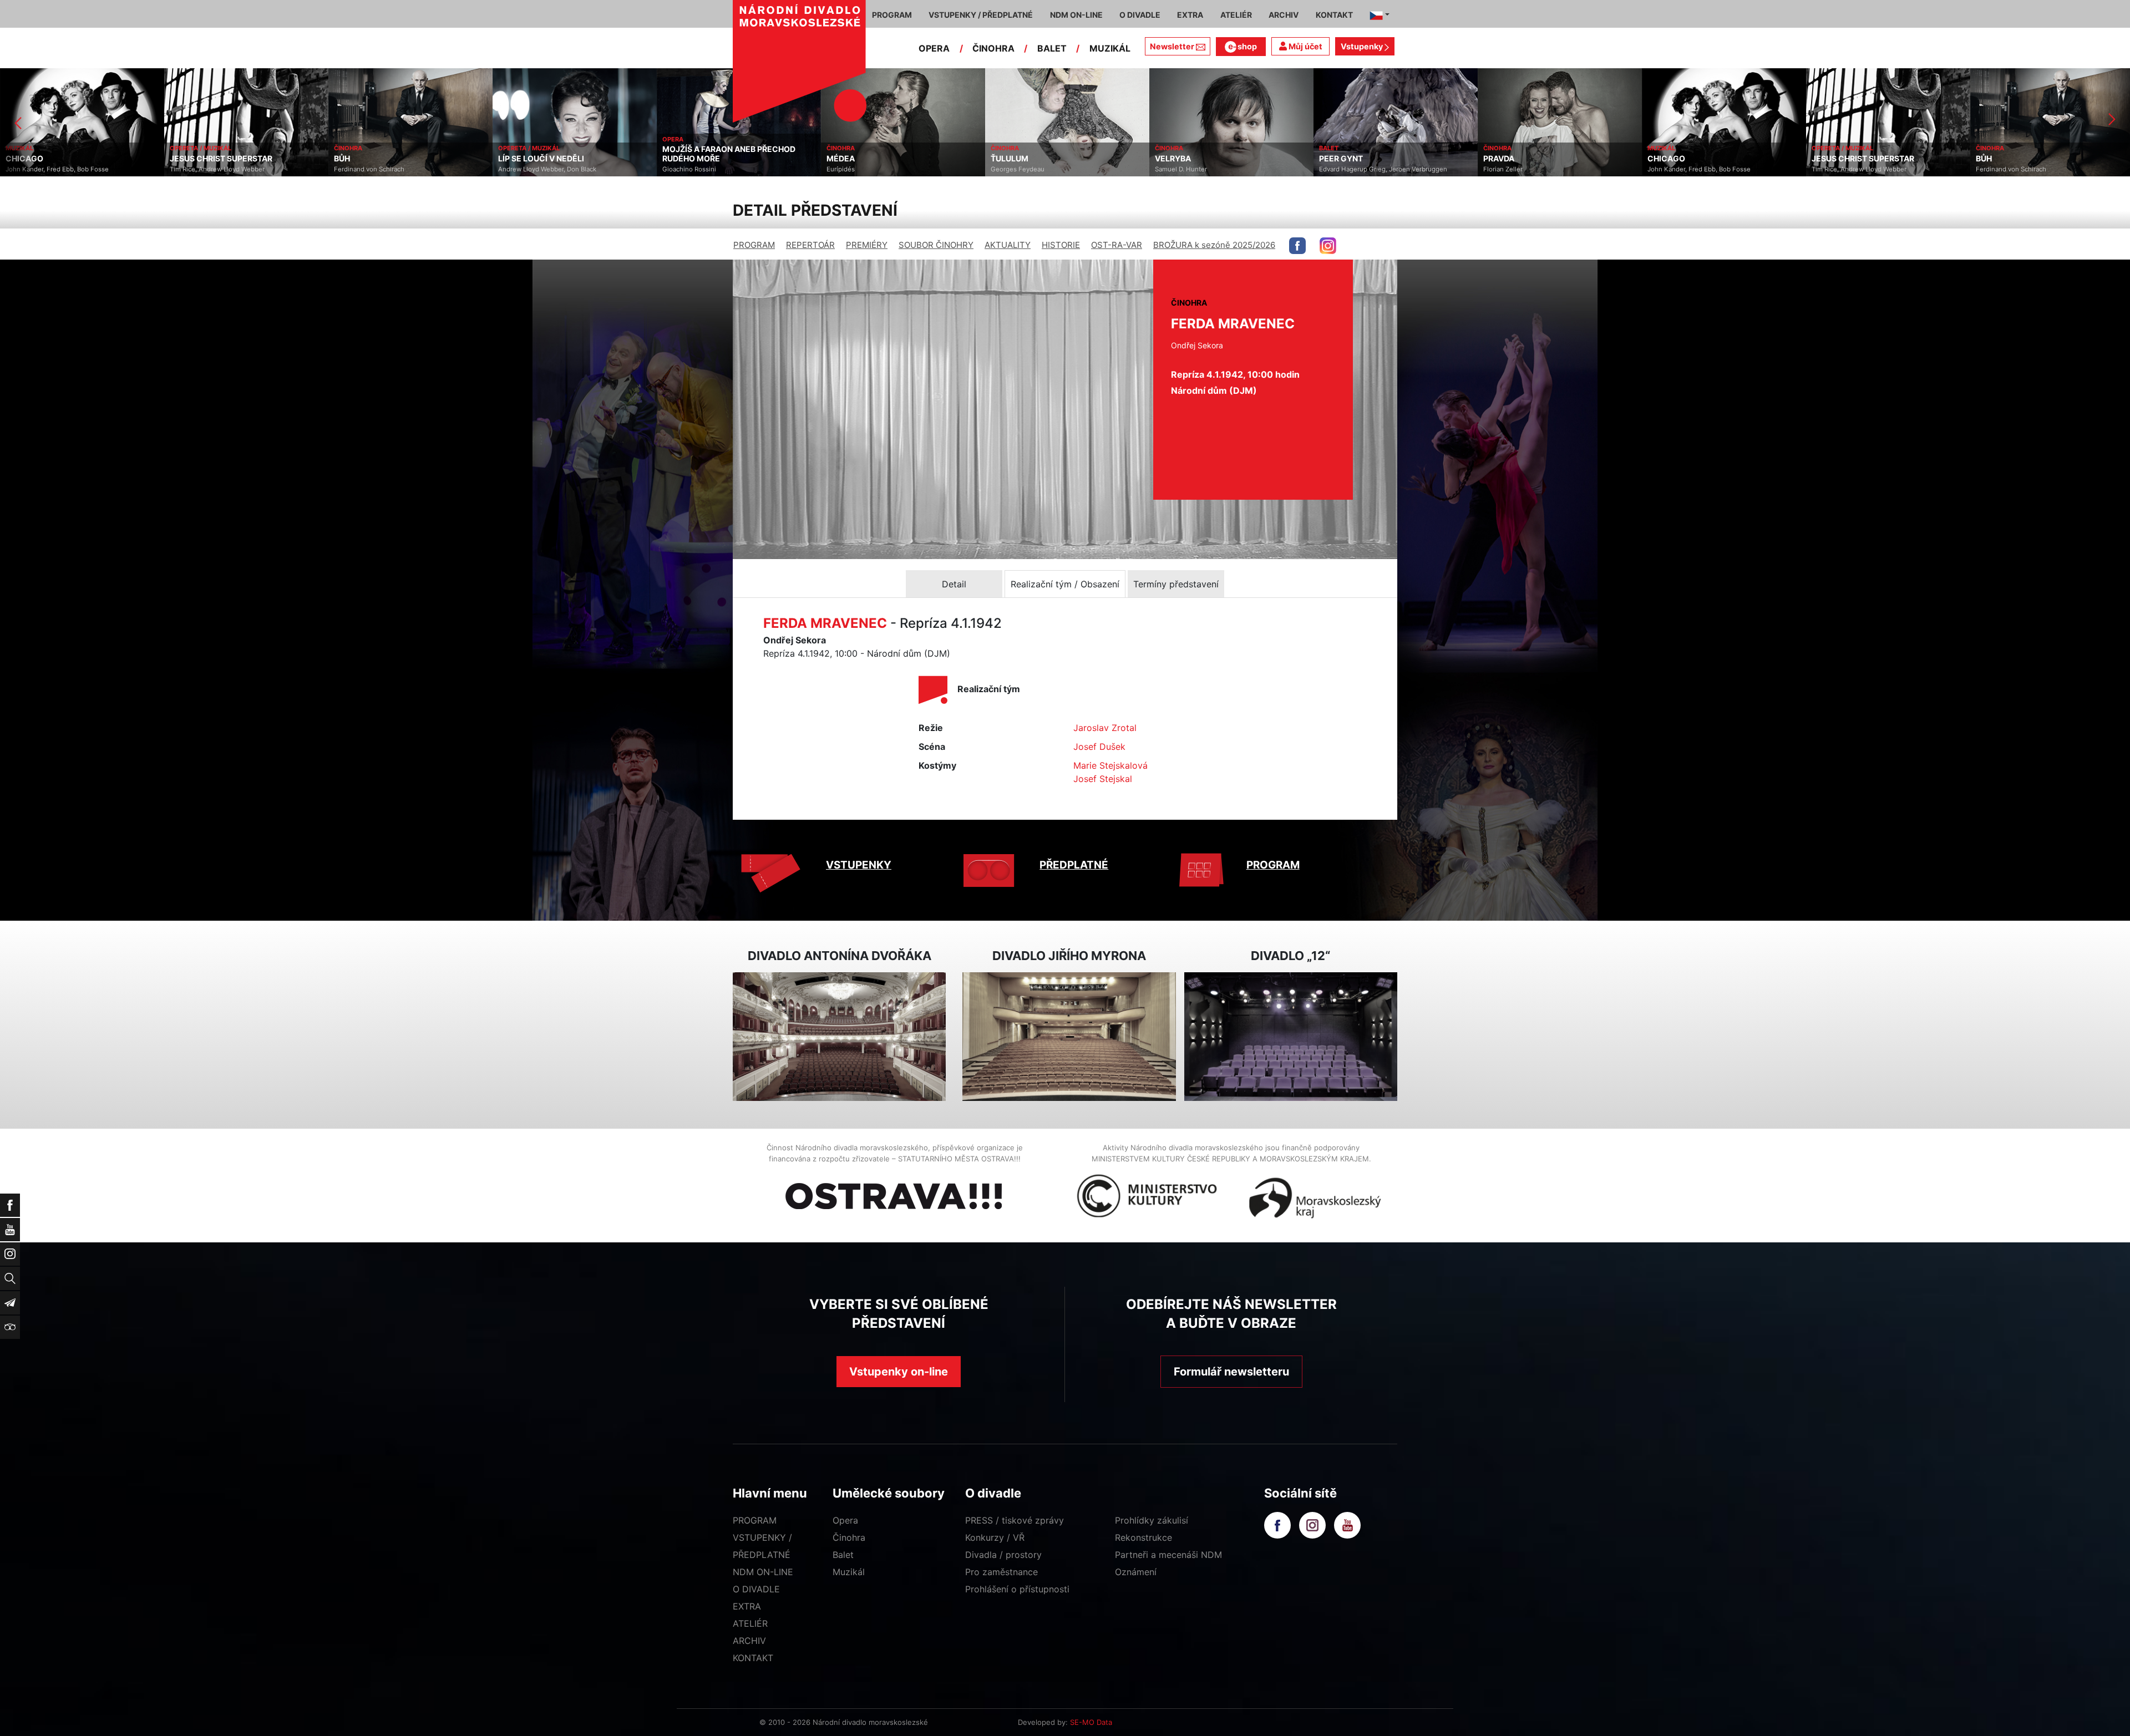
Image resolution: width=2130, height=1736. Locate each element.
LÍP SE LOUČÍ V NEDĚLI (377, 159)
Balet (843, 1555)
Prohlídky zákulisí (1152, 1520)
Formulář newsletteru (1231, 1372)
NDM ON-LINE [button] (1076, 15)
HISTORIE (1061, 245)
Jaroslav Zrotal (1105, 728)
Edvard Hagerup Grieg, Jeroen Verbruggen (1219, 169)
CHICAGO (1502, 159)
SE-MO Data (1091, 1722)
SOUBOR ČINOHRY (936, 245)
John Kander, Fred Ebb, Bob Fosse (1535, 169)
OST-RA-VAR (1117, 245)
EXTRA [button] (1190, 15)
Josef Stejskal (1103, 779)
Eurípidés (676, 169)
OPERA (934, 48)
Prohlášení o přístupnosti (1017, 1589)
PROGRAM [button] (892, 15)
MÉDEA (676, 159)
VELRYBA (1009, 159)
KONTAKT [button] (1334, 15)
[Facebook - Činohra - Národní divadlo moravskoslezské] (1297, 246)
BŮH (178, 159)
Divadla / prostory (1003, 1555)
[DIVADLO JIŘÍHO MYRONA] (1069, 1037)
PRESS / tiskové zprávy (1015, 1520)
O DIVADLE (756, 1589)
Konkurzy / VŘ (995, 1537)
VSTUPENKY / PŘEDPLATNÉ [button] (981, 15)
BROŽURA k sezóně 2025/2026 (1214, 245)
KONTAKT (753, 1658)
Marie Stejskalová (1110, 765)
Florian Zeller (1339, 169)
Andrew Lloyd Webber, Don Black (383, 169)
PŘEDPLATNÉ (1074, 865)
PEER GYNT (1177, 159)
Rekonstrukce (1143, 1537)
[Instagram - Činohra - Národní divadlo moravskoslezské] (1328, 246)
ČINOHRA (993, 48)
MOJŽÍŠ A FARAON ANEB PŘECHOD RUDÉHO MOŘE (565, 154)
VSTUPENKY (859, 865)
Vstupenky (1363, 46)
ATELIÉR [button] (1236, 15)
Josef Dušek (1099, 747)
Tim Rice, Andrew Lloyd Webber (53, 169)
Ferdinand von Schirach (205, 169)
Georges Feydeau (853, 169)
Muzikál (849, 1572)
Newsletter (1172, 46)
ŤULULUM (845, 159)
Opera (845, 1520)
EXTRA (747, 1606)
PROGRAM (754, 245)
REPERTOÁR (810, 245)
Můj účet (1305, 46)
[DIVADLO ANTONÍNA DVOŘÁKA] (839, 1037)
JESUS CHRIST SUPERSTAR (57, 159)
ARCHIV (749, 1641)
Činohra (849, 1537)
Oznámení (1136, 1572)
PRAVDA (1335, 159)
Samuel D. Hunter (1017, 169)
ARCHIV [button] (1284, 15)
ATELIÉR (750, 1623)
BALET (1052, 48)
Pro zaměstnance (1001, 1572)
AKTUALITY (1008, 245)
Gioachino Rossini (525, 169)
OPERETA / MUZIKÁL (36, 148)
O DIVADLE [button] (1140, 15)
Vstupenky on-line (899, 1372)
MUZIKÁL (1110, 48)
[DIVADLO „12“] (1291, 1037)
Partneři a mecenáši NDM (1168, 1555)
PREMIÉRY (867, 245)
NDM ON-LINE (763, 1572)
